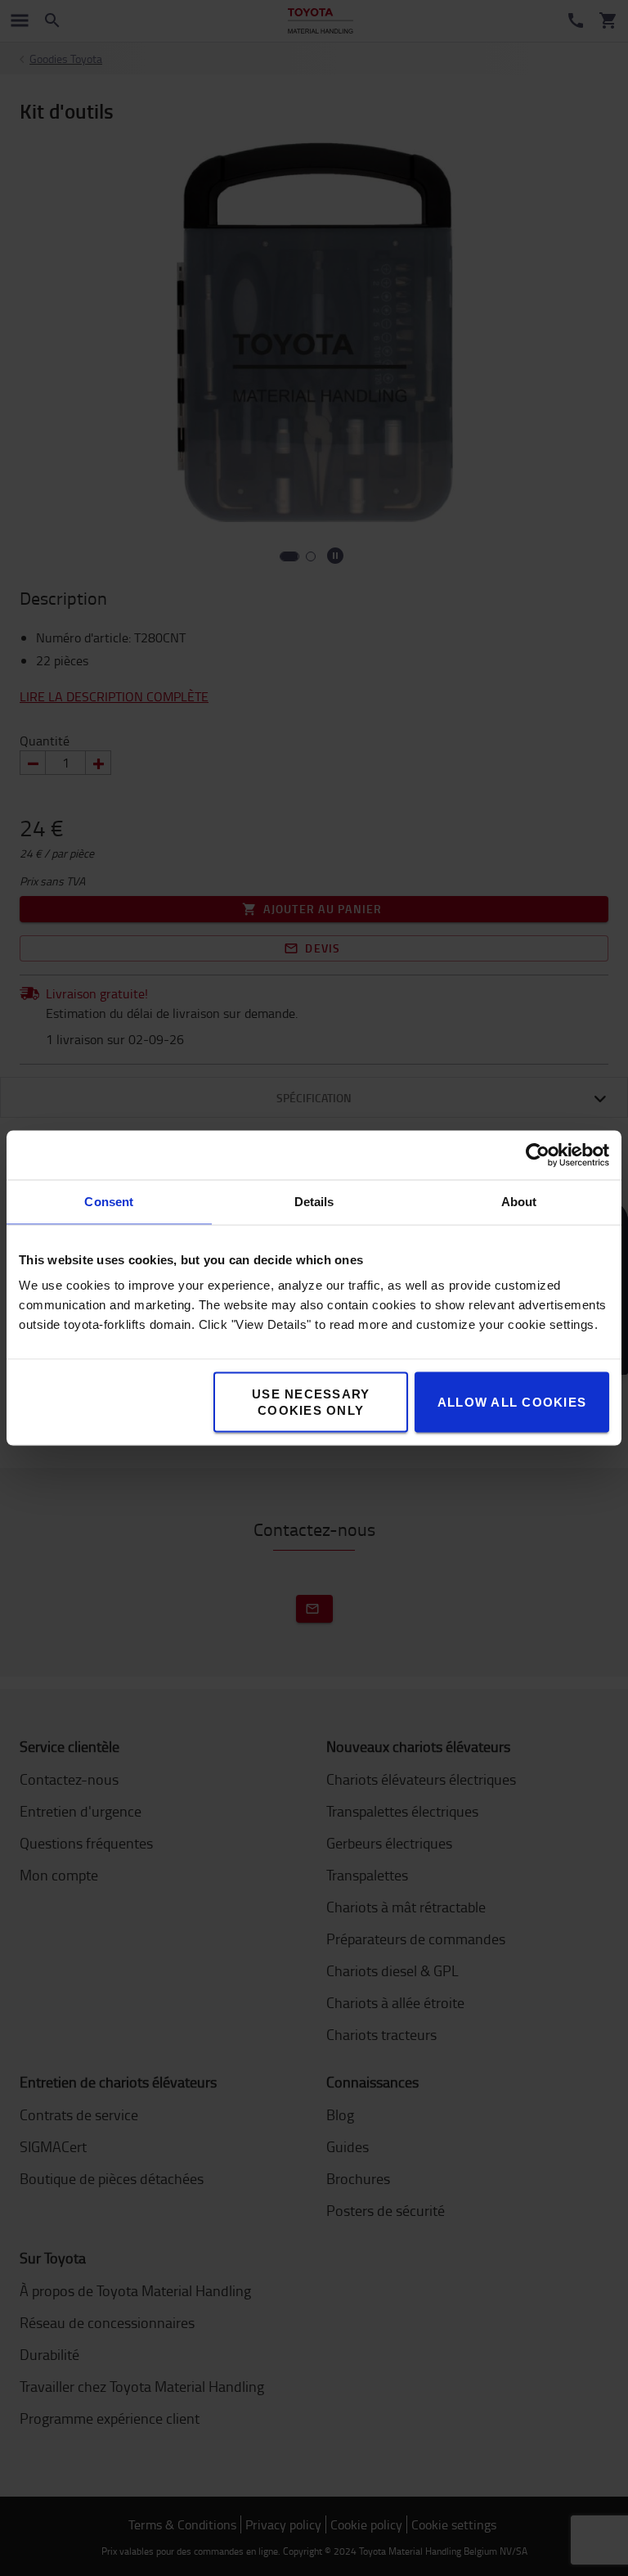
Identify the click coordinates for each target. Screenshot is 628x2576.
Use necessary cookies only (311, 1402)
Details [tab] (314, 1202)
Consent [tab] (109, 1202)
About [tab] (519, 1202)
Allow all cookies (512, 1402)
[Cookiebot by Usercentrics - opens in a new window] (538, 1155)
